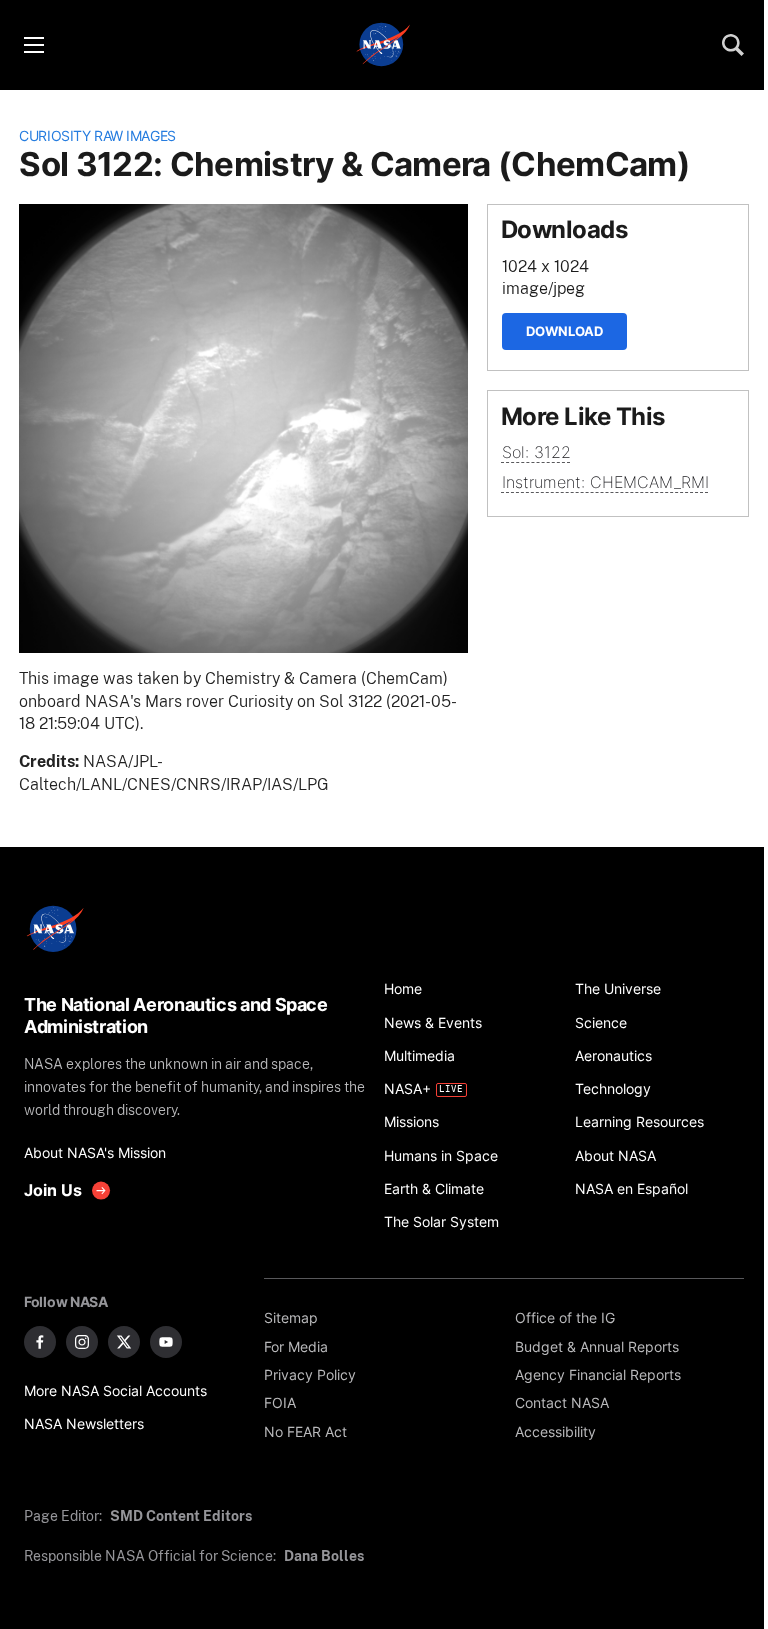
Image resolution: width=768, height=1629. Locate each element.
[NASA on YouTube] (166, 1342)
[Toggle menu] (33, 45)
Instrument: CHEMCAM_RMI (605, 482)
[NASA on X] (124, 1342)
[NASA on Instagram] (82, 1342)
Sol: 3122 (536, 452)
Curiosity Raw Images (97, 135)
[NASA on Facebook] (40, 1342)
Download (564, 331)
